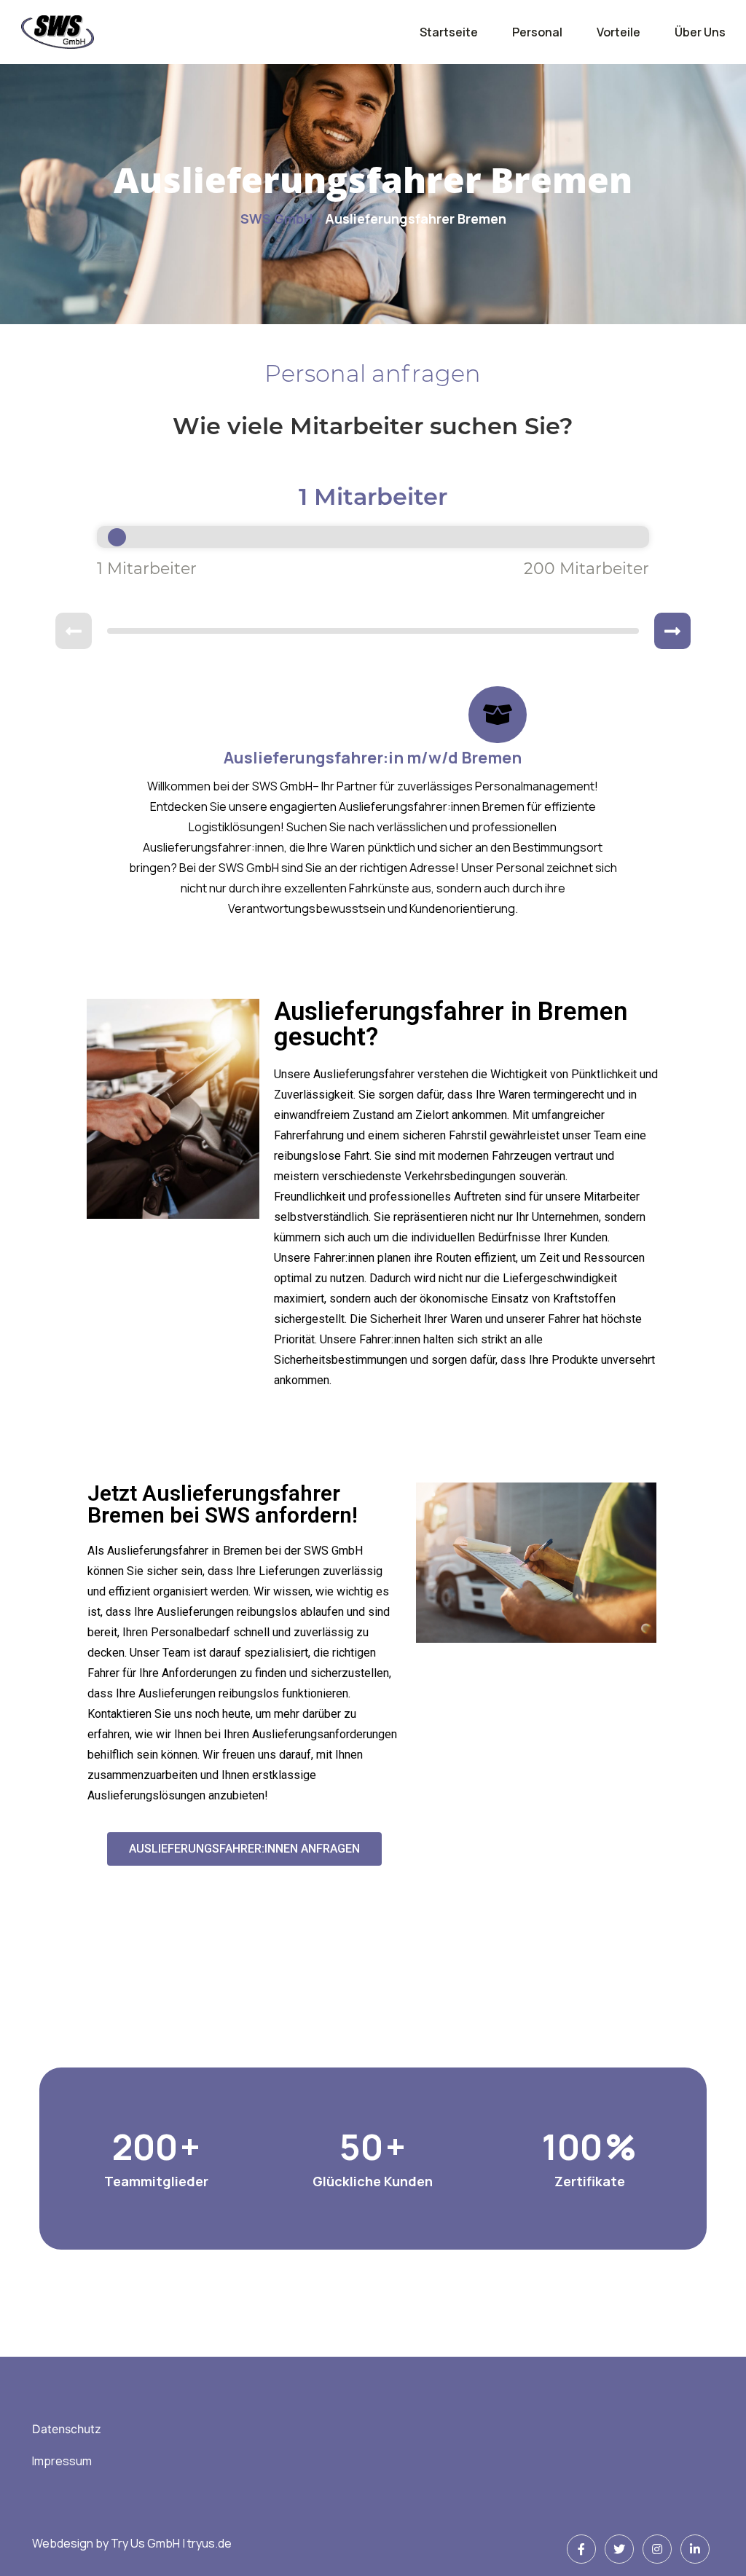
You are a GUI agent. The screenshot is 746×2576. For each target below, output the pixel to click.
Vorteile (619, 32)
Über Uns (700, 32)
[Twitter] (619, 2549)
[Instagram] (657, 2549)
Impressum (62, 2461)
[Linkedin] (695, 2549)
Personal (537, 32)
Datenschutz (67, 2429)
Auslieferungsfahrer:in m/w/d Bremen (373, 758)
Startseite (449, 32)
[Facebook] (581, 2549)
